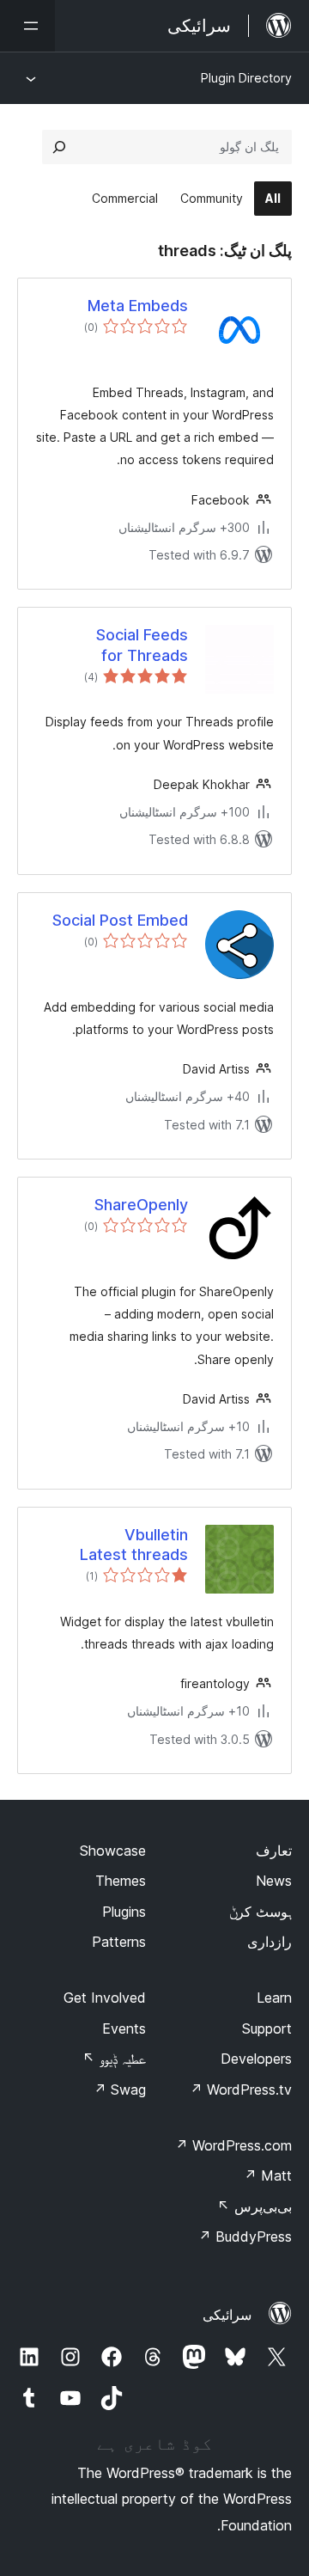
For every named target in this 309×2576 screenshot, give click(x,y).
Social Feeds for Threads (142, 645)
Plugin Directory (246, 78)
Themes (121, 1881)
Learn (274, 1998)
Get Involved (105, 1998)
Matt (268, 2175)
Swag (120, 2090)
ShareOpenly (141, 1205)
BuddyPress (245, 2236)
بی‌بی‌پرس (254, 2206)
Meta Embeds (138, 306)
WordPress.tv (241, 2090)
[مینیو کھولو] (27, 26)
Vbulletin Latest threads (134, 1545)
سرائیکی (227, 2315)
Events (124, 2028)
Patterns (119, 1942)
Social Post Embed (120, 920)
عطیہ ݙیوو (114, 2059)
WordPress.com (233, 2145)
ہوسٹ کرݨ (261, 1912)
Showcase (113, 1851)
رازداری (270, 1942)
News (274, 1881)
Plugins (124, 1912)
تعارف (274, 1851)
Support (267, 2028)
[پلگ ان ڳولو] (59, 147)
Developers (256, 2059)
